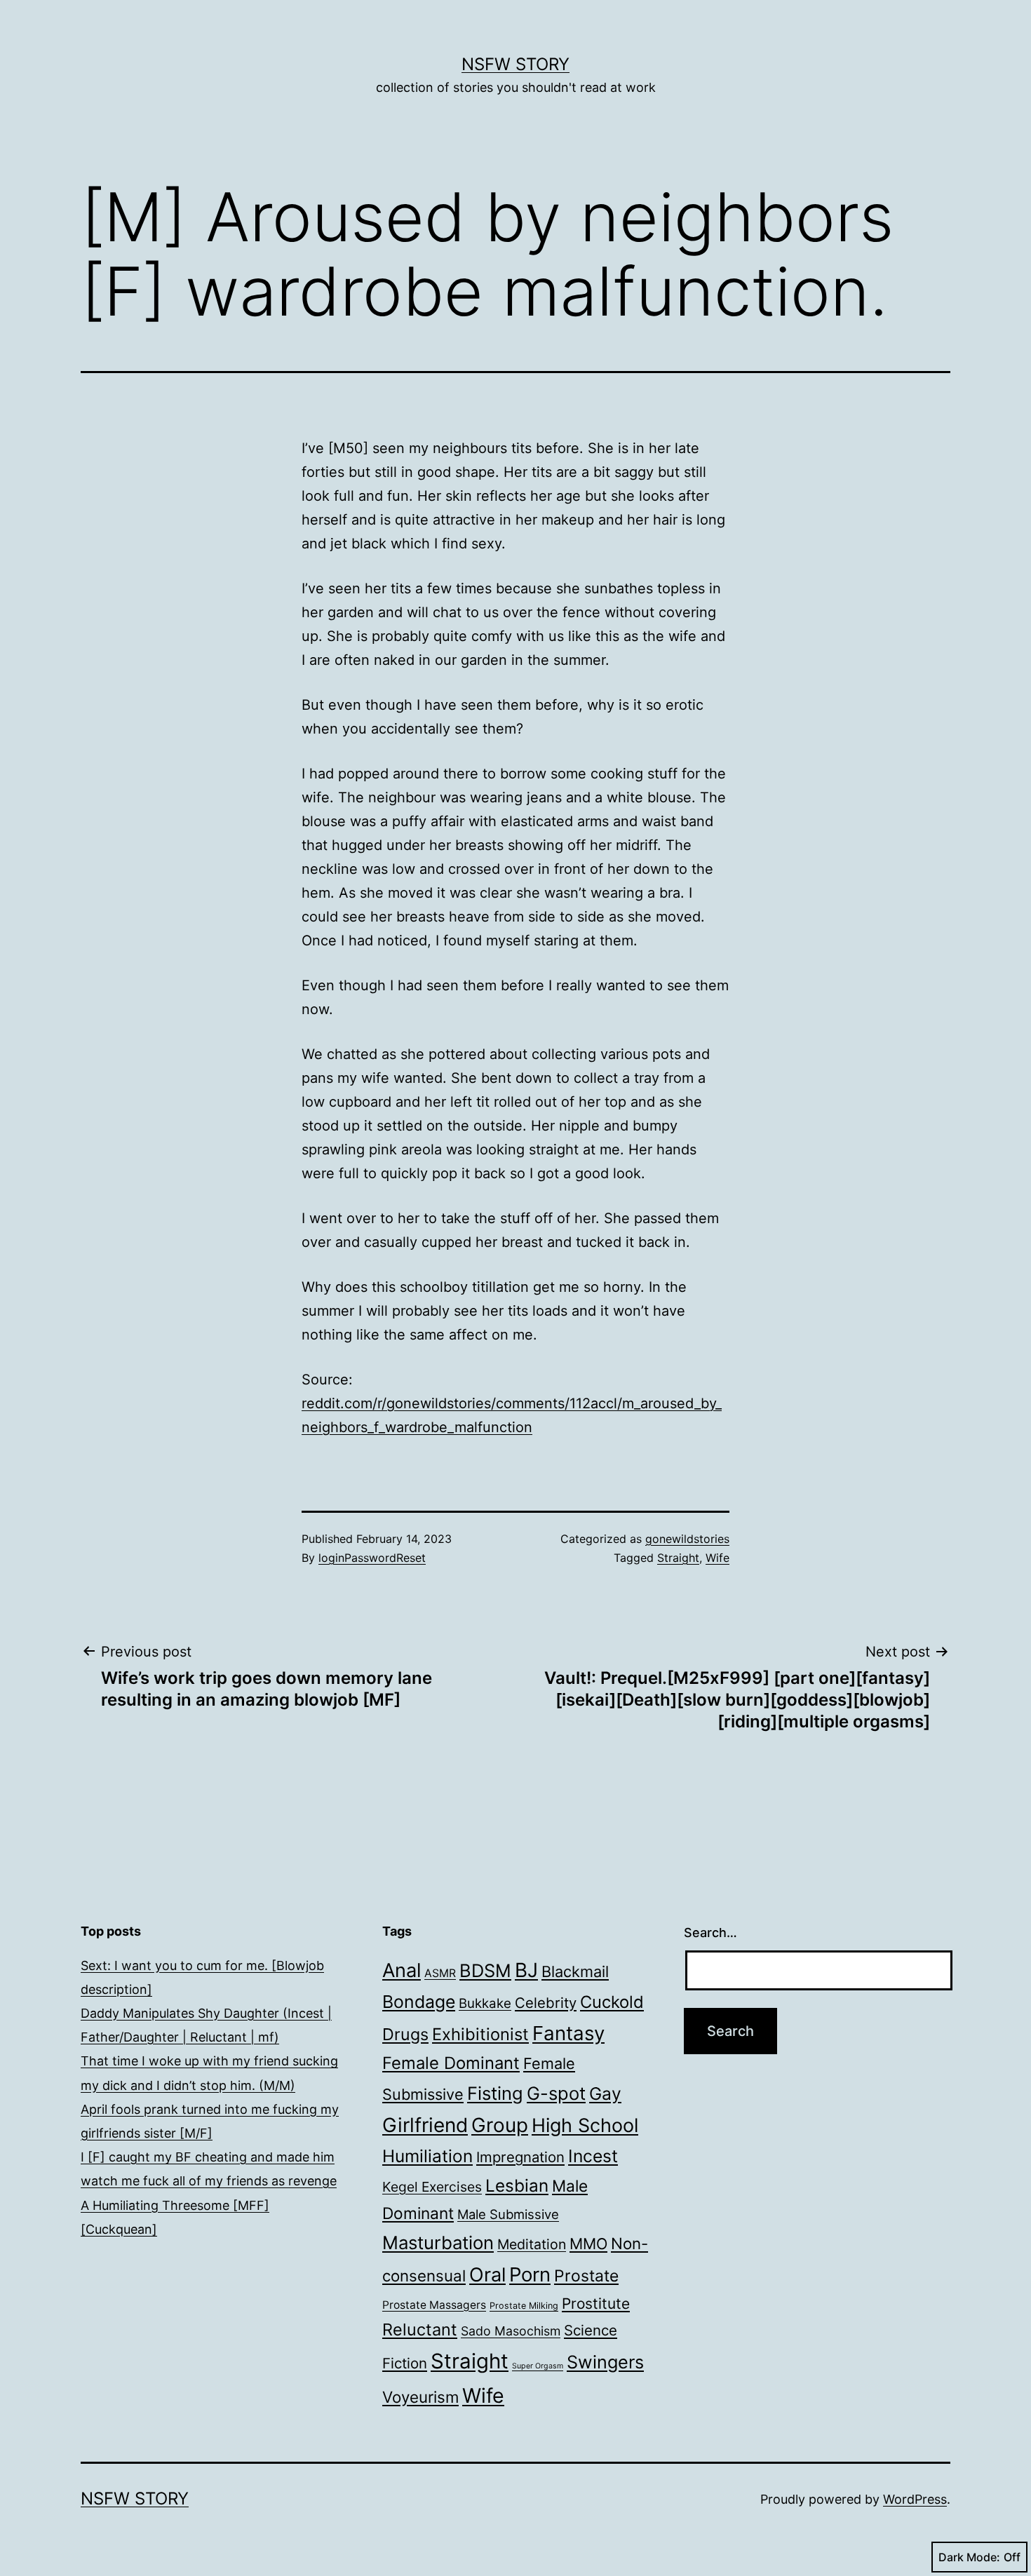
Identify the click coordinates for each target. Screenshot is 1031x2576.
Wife (717, 1558)
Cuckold (612, 2002)
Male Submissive (508, 2214)
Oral (487, 2275)
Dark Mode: (969, 2557)
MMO (588, 2244)
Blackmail (575, 1971)
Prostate (586, 2276)
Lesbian (517, 2186)
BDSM (485, 1970)
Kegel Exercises (432, 2187)
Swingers (605, 2362)
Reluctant (420, 2329)
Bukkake (485, 2003)
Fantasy (568, 2033)
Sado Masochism (511, 2331)
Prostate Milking (524, 2306)
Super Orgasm (538, 2366)
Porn (530, 2274)
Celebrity (546, 2003)
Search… (710, 1933)
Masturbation (438, 2243)
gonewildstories (687, 1539)
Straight (678, 1558)
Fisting (495, 2093)
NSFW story (515, 64)
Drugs (405, 2034)
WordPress (915, 2499)
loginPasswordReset (372, 1558)
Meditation (532, 2244)
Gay (605, 2093)
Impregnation (520, 2157)
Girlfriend (425, 2125)
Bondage (419, 2002)
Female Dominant (451, 2063)
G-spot (556, 2093)
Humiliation (427, 2156)
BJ (526, 1970)
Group (500, 2125)
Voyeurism (420, 2397)
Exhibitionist (480, 2034)
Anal (402, 1970)
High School (585, 2125)
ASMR (440, 1973)
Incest (593, 2156)
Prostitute (596, 2304)
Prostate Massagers (434, 2305)
